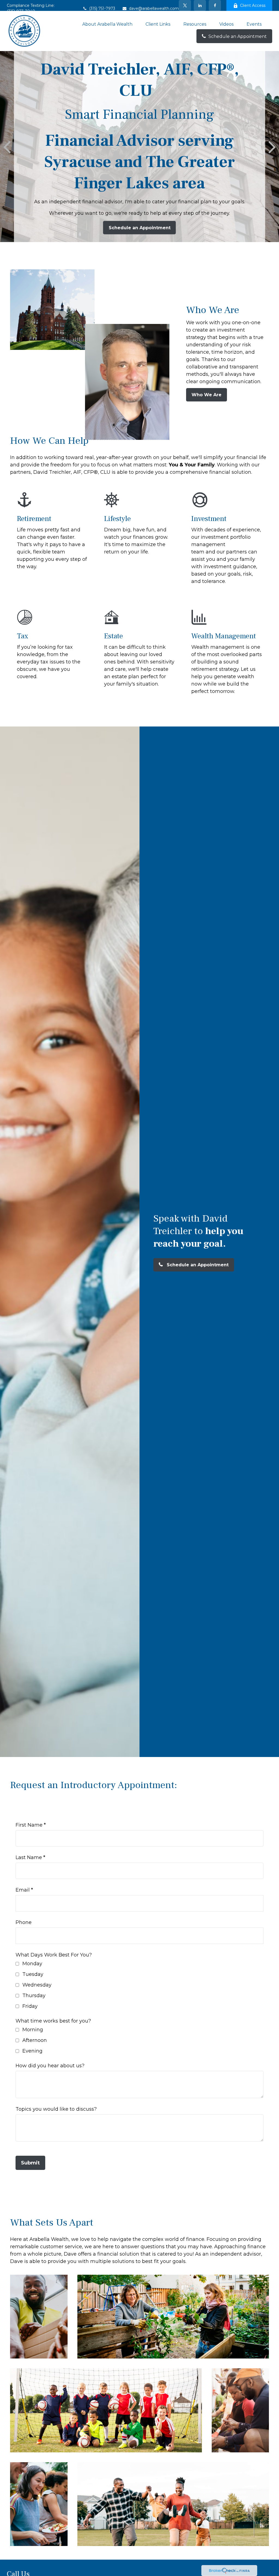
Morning (33, 2030)
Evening (32, 2051)
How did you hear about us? (50, 2066)
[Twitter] (185, 5)
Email (23, 1890)
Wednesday (37, 1985)
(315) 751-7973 (102, 8)
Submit (30, 2163)
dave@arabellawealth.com (154, 8)
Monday (32, 1964)
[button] (107, 24)
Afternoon (35, 2040)
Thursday (34, 1996)
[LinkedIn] (200, 5)
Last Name (29, 1857)
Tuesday (33, 1974)
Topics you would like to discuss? (56, 2109)
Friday (30, 2006)
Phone (24, 1922)
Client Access (253, 5)
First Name (29, 1825)
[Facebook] (215, 5)
